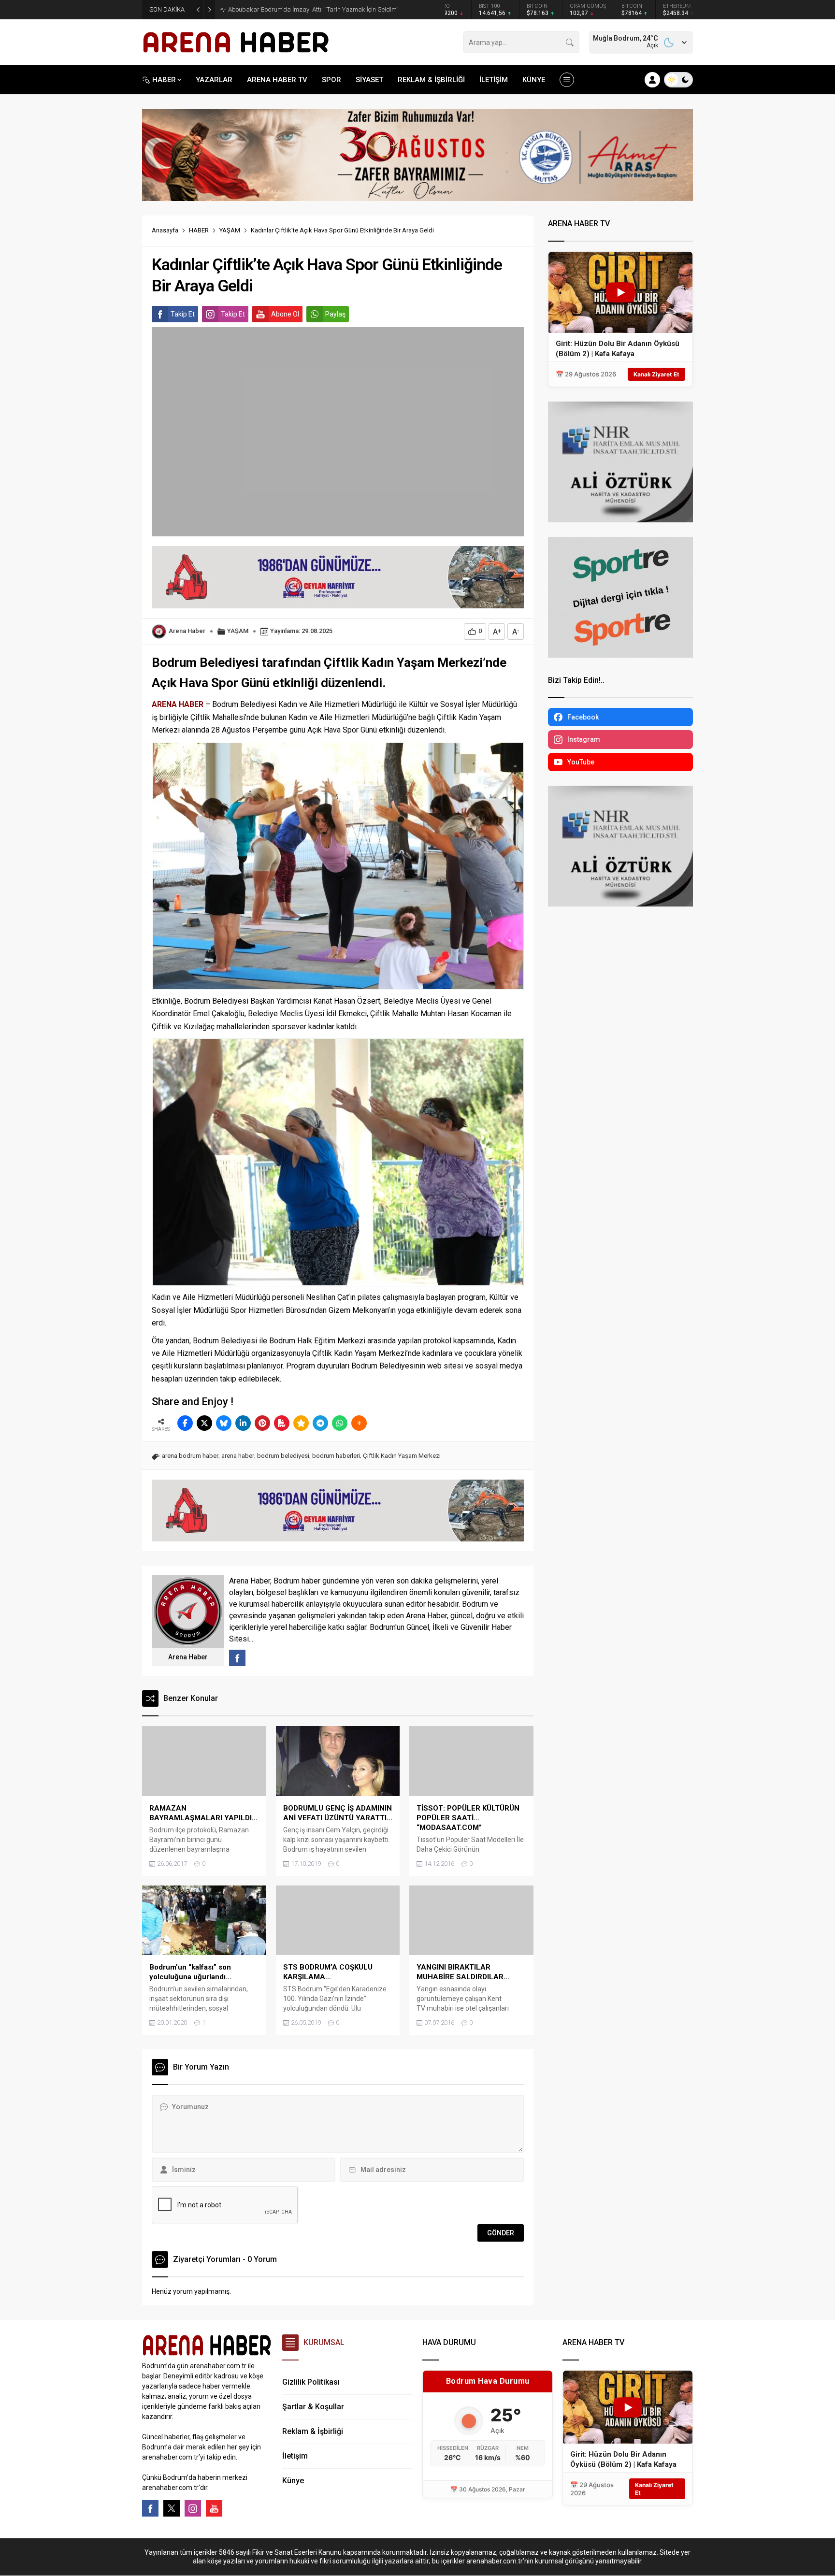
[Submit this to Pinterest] (262, 1423)
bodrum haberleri (336, 1456)
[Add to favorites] (301, 1423)
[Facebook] (150, 2508)
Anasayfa (165, 230)
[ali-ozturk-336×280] (620, 518)
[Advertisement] (99, 240)
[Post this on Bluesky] (224, 1423)
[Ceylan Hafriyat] (338, 604)
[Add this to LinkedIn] (243, 1423)
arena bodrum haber (190, 1456)
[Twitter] (172, 2508)
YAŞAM (230, 230)
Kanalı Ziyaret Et (656, 374)
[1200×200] (417, 197)
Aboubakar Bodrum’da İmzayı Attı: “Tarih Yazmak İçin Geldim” (313, 9)
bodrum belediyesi (283, 1456)
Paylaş (335, 314)
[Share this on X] (204, 1423)
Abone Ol (285, 314)
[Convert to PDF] (282, 1423)
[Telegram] (320, 1423)
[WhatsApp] (340, 1423)
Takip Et (183, 314)
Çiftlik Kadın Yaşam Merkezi (402, 1456)
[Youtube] (214, 2508)
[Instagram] (193, 2508)
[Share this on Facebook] (185, 1423)
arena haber (238, 1456)
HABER (199, 230)
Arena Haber (187, 631)
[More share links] (359, 1423)
